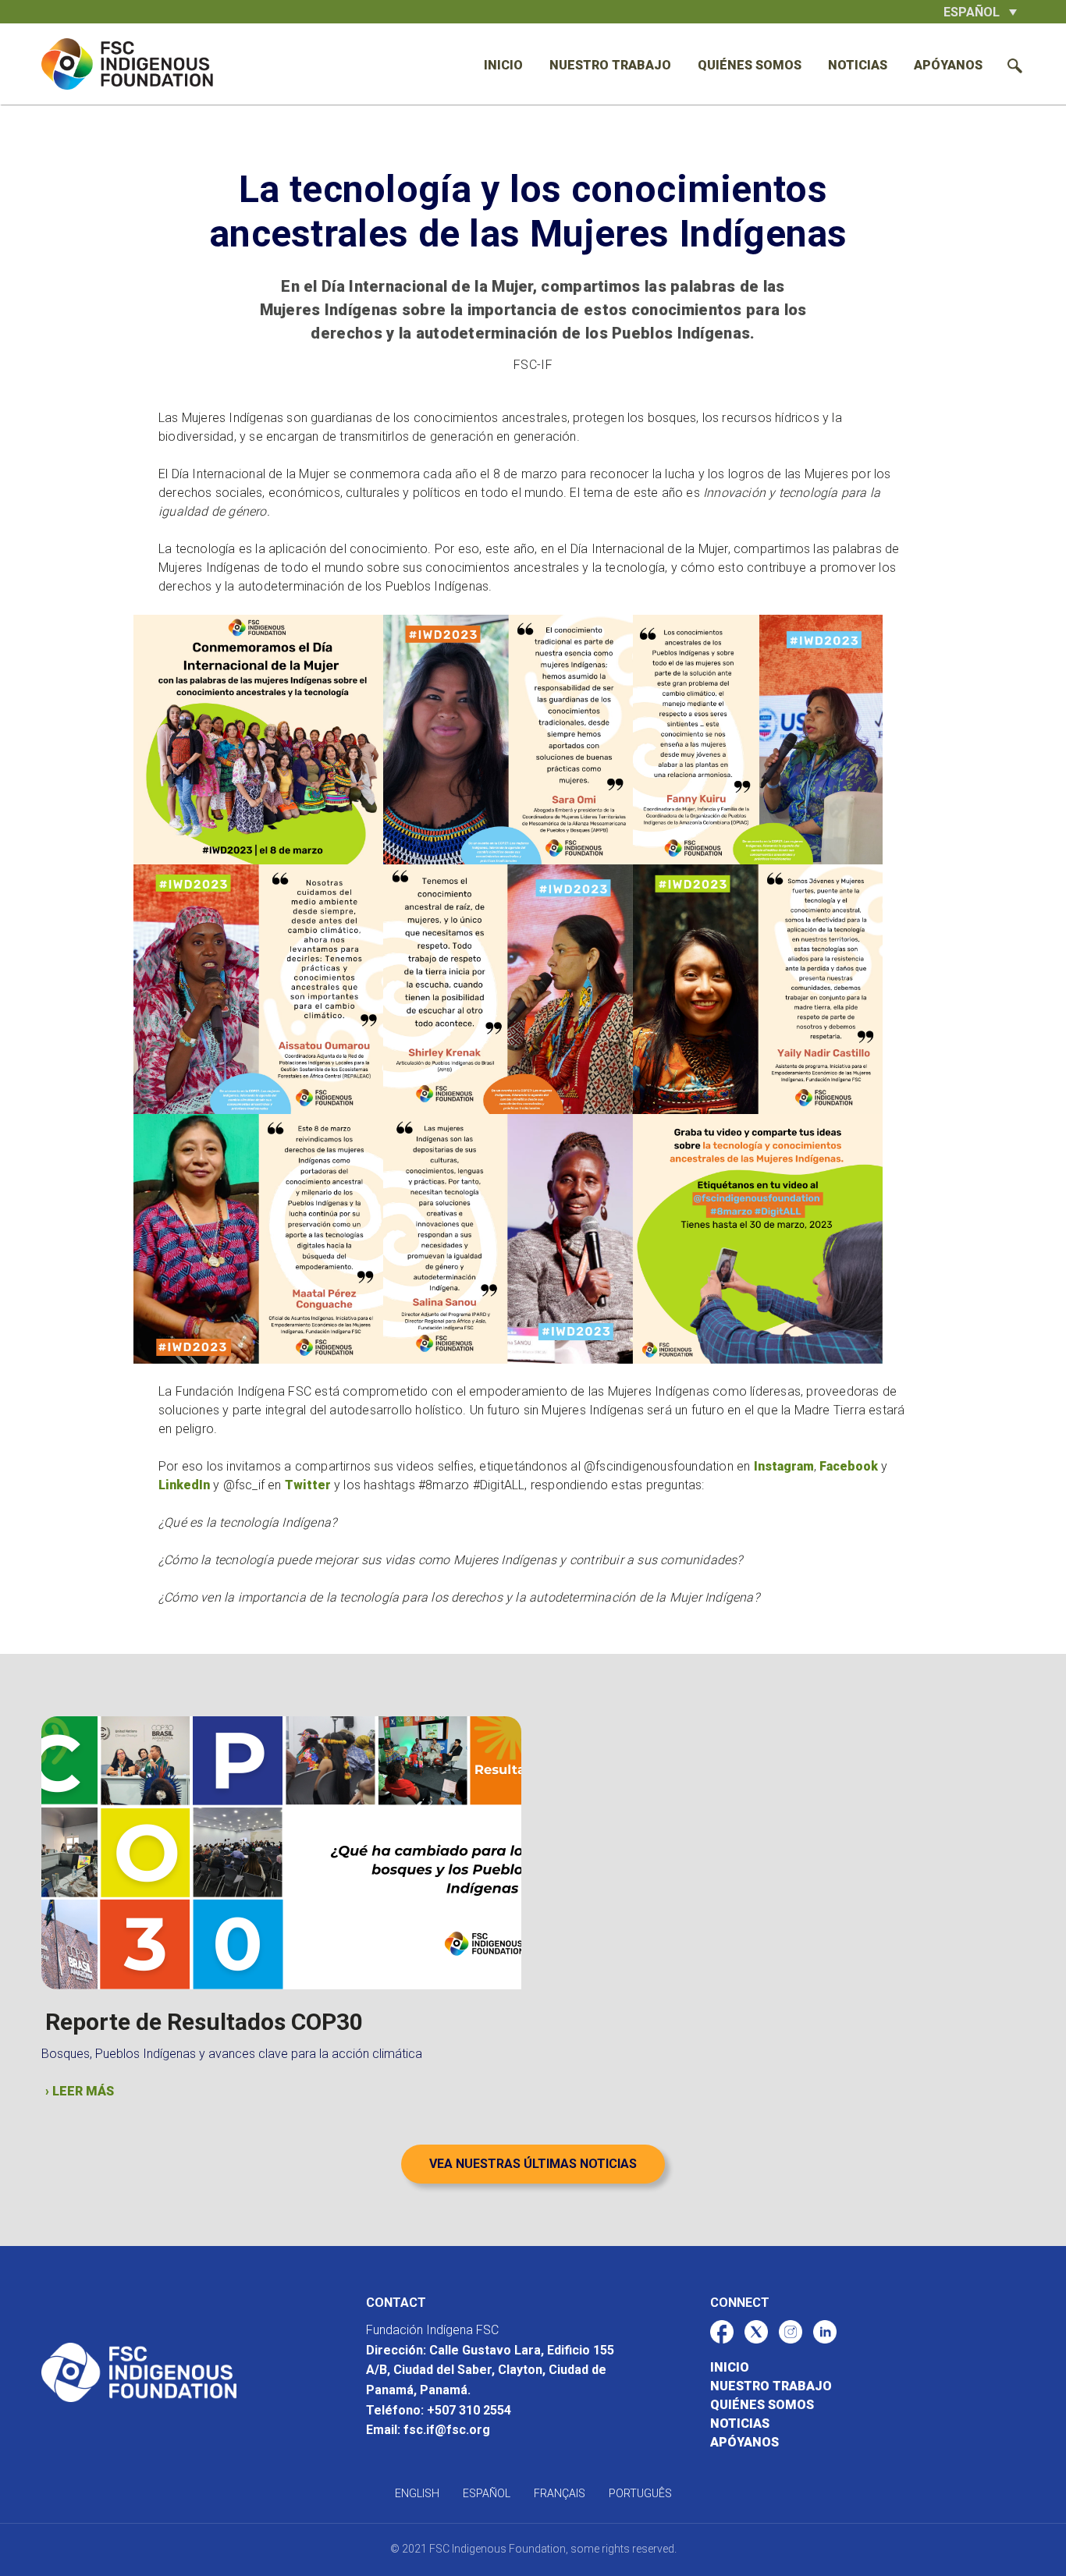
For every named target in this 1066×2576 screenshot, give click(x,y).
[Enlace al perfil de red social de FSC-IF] (722, 2332)
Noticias (858, 65)
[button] (980, 12)
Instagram (784, 1466)
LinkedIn (184, 1485)
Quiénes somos (750, 65)
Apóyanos (948, 65)
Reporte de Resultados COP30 (204, 2022)
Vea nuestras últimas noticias (533, 2164)
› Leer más (80, 2091)
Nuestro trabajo (610, 65)
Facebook (849, 1466)
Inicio (503, 65)
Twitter (308, 1485)
